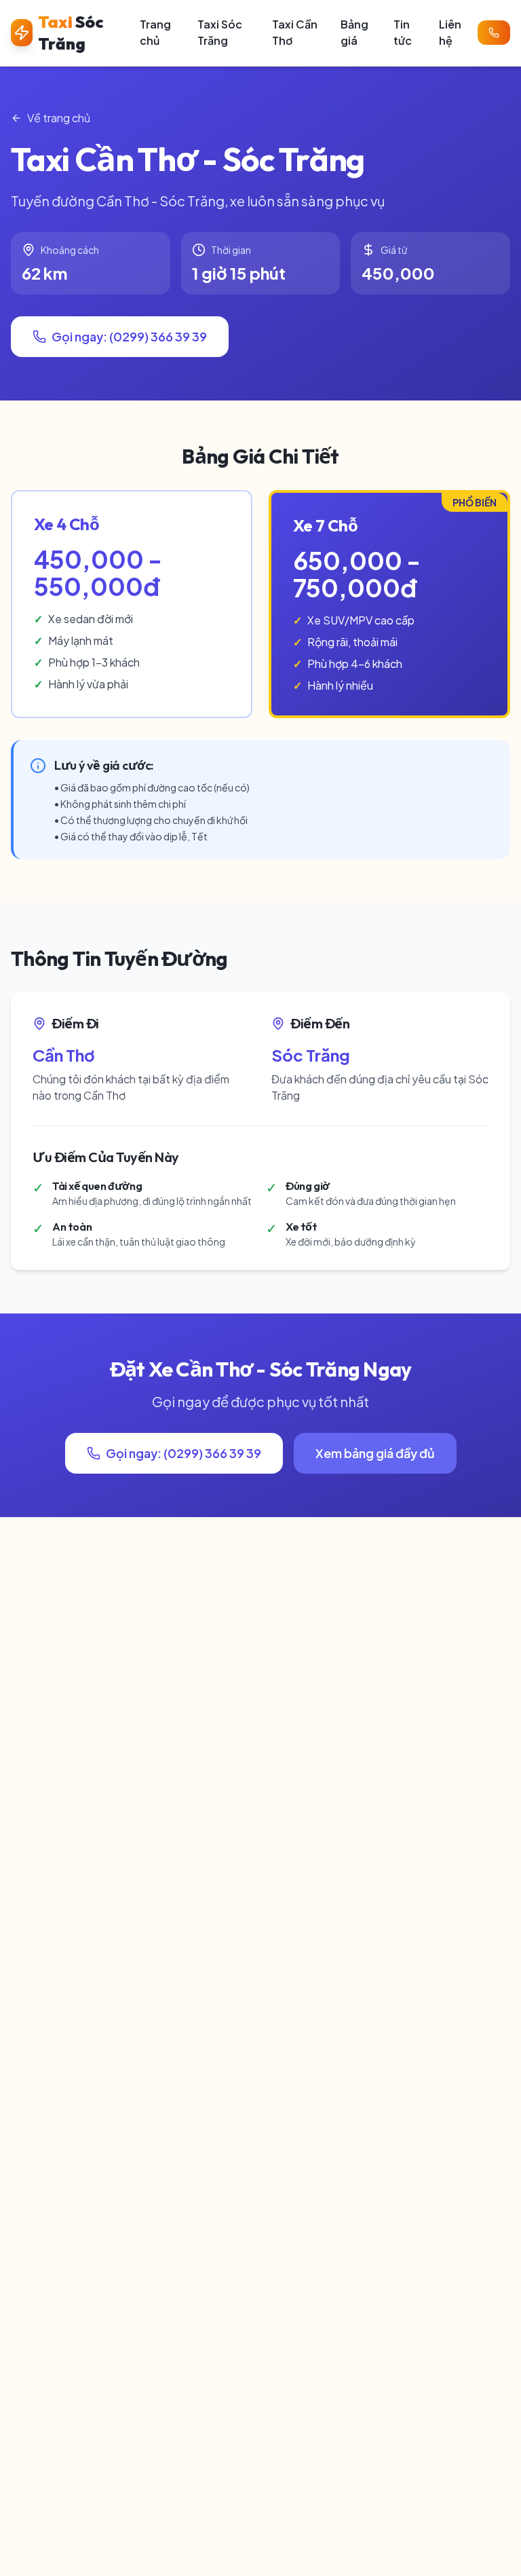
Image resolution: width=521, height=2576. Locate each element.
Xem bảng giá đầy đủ (375, 1453)
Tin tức (403, 32)
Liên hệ (450, 32)
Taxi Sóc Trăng (220, 32)
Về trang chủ (59, 118)
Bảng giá (354, 32)
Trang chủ (155, 32)
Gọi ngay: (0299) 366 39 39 (129, 336)
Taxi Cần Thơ (295, 32)
